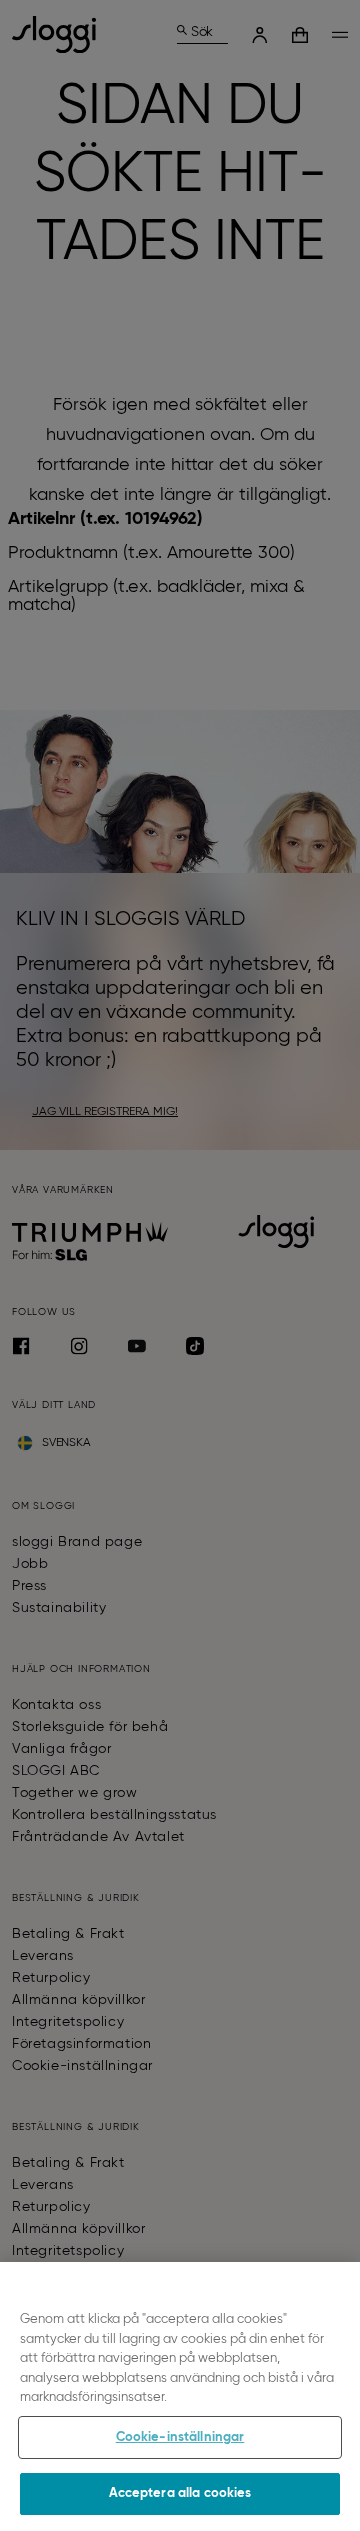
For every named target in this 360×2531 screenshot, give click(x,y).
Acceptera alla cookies (180, 2493)
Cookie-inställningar (180, 2437)
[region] (180, 2396)
